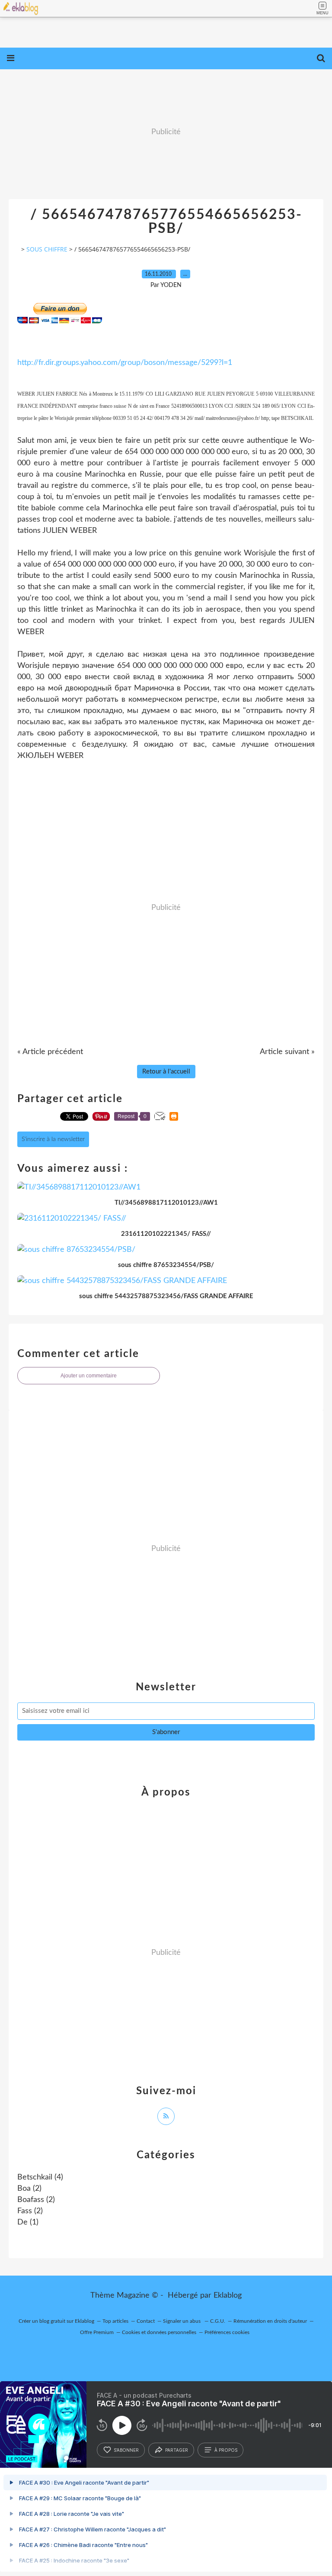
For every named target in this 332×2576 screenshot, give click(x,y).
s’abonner (126, 2450)
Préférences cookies (227, 2332)
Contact (146, 2321)
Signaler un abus (182, 2321)
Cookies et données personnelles (159, 2332)
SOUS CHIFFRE (47, 249)
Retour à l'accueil (166, 1072)
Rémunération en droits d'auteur (270, 2321)
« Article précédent (50, 1052)
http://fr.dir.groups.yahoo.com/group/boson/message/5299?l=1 (125, 363)
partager (177, 2450)
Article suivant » (287, 1052)
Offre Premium (97, 2332)
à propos (226, 2450)
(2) (29, 2189)
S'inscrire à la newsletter (53, 1139)
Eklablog (228, 2296)
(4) (40, 2177)
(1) (28, 2222)
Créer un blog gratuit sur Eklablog (56, 2321)
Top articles (115, 2321)
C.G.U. (218, 2321)
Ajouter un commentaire (89, 1376)
